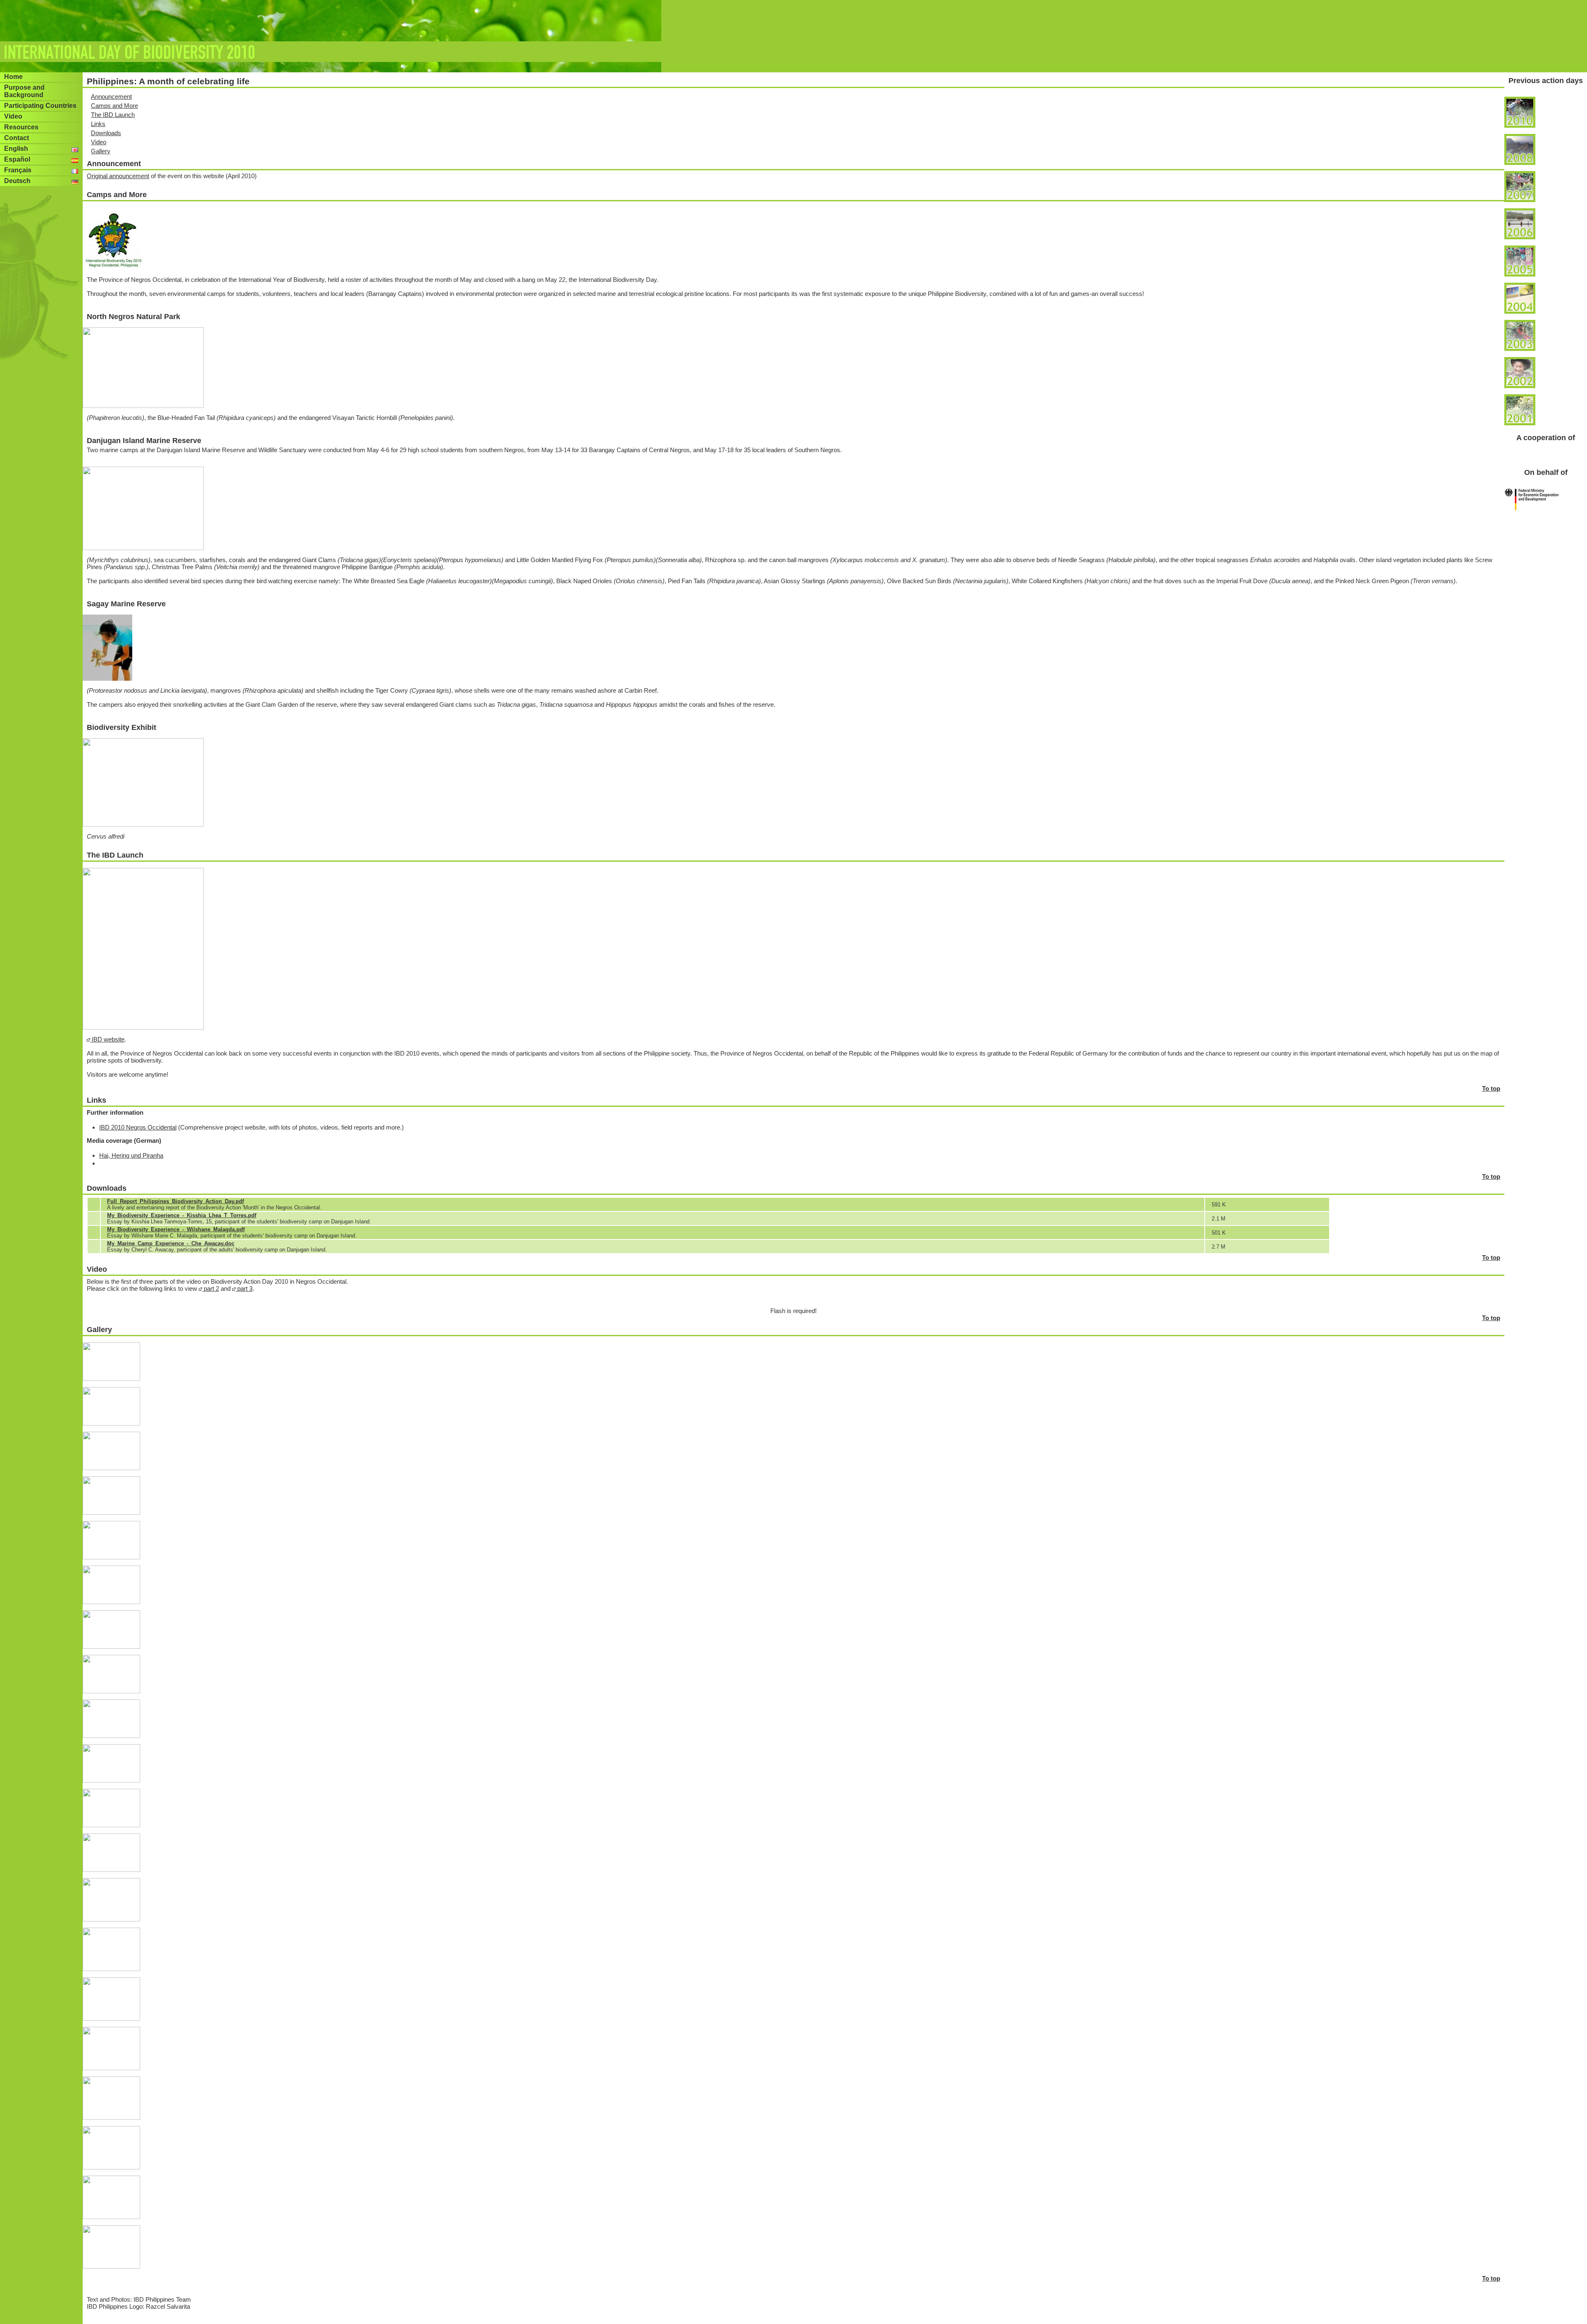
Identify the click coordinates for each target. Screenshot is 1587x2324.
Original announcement (118, 176)
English (16, 149)
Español (17, 159)
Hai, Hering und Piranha (131, 1155)
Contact (17, 138)
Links (98, 124)
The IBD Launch (113, 115)
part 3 (244, 1288)
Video (13, 116)
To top (1491, 1088)
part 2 (211, 1288)
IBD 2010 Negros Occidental (138, 1127)
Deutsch (17, 181)
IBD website (107, 1039)
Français (18, 170)
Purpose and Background (24, 91)
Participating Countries (40, 106)
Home (13, 77)
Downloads (106, 133)
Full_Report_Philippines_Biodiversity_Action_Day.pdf (175, 1201)
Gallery (101, 151)
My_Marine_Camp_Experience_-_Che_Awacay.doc (171, 1243)
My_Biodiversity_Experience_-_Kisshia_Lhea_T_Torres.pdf (182, 1215)
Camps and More (114, 106)
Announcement (111, 97)
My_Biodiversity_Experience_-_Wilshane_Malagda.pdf (176, 1229)
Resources (21, 127)
